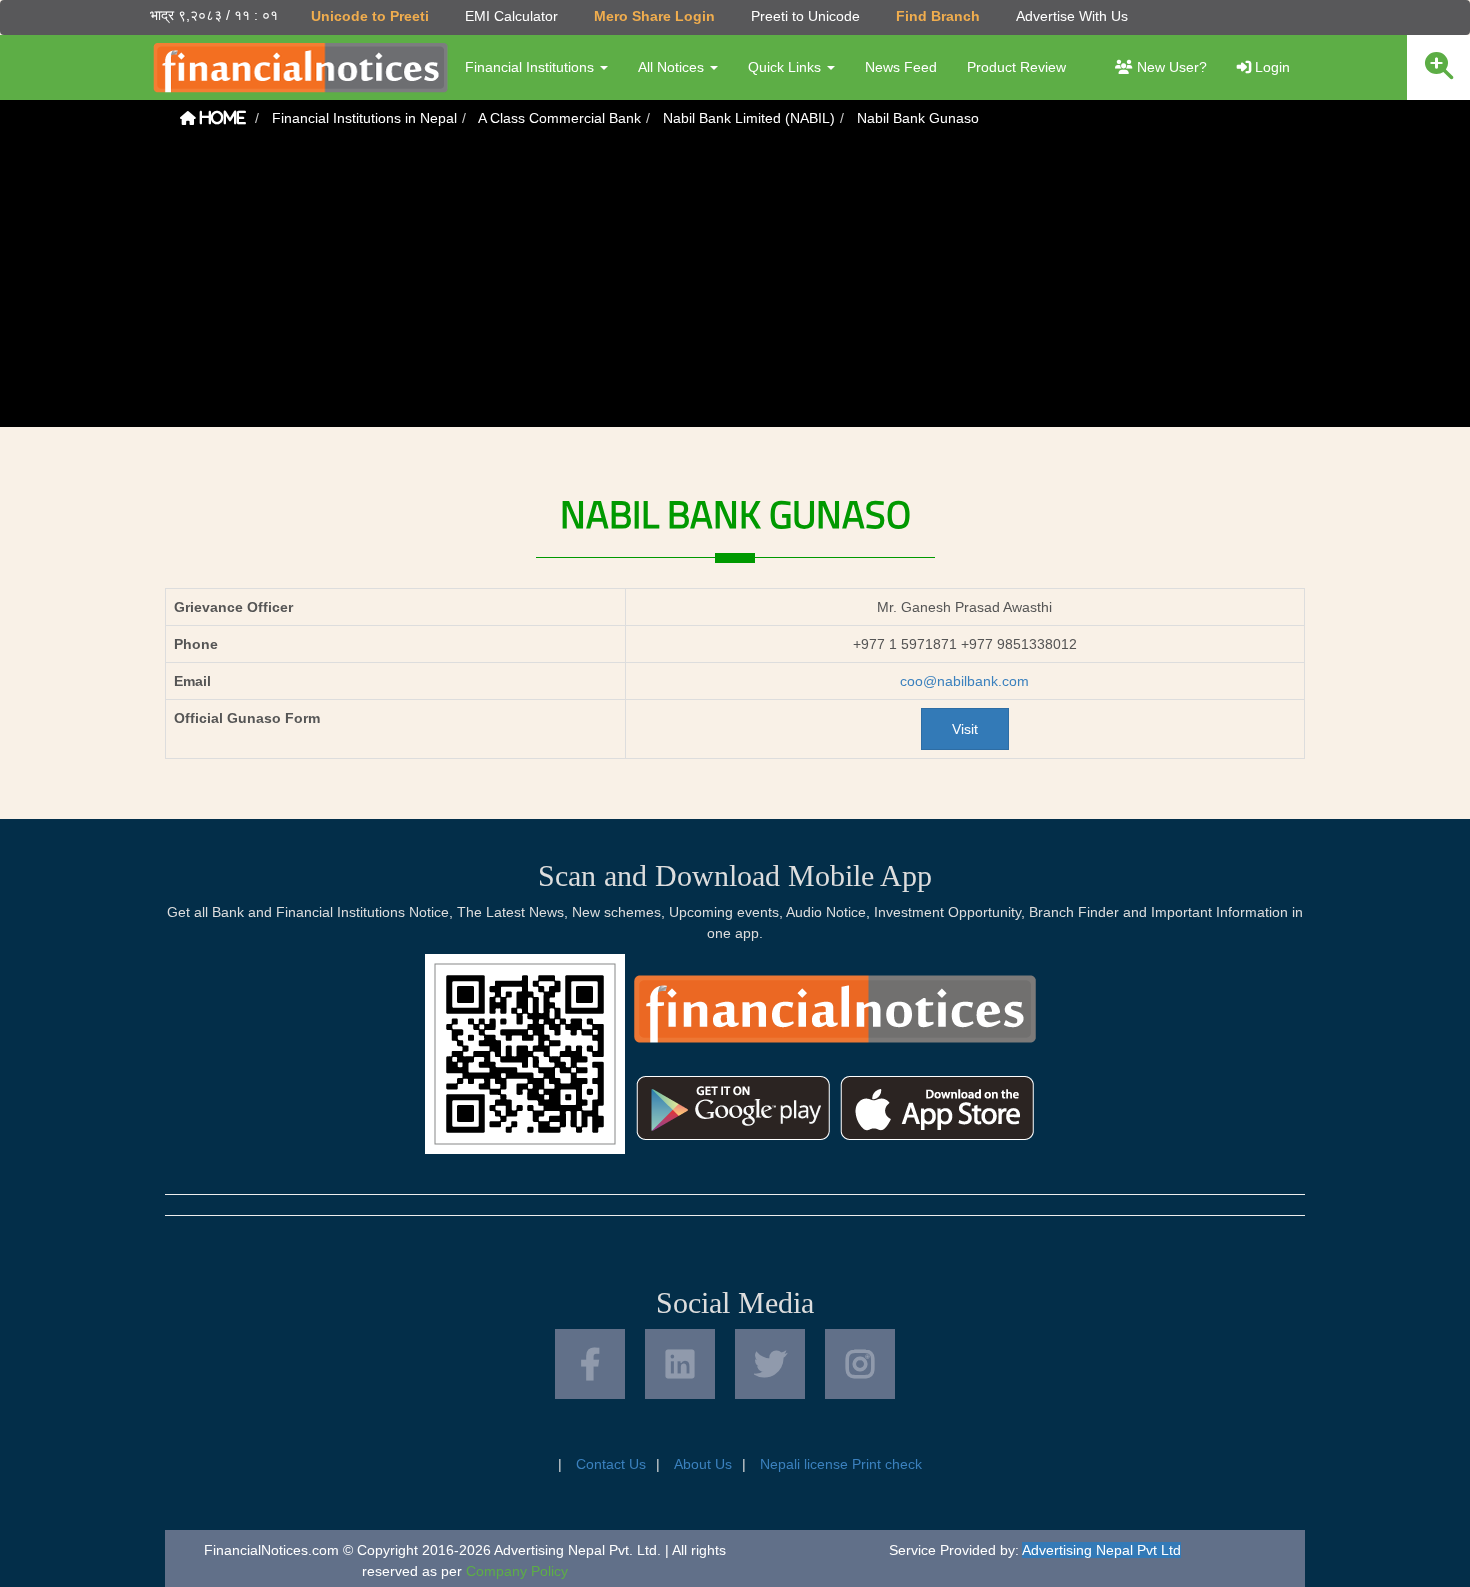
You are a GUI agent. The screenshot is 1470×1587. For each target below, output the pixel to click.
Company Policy (517, 1571)
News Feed (901, 67)
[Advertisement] (735, 287)
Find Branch (938, 16)
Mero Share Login (654, 16)
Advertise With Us (1072, 16)
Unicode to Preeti (370, 16)
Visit (965, 729)
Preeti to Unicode (805, 16)
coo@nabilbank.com (964, 681)
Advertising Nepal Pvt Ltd (1101, 1550)
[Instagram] (860, 1364)
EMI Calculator (511, 16)
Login (1270, 67)
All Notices (673, 67)
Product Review (1016, 67)
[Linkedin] (680, 1364)
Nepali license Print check (841, 1464)
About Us (703, 1464)
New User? (1170, 67)
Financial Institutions (531, 67)
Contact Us (611, 1464)
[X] (770, 1364)
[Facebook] (590, 1364)
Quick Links (786, 67)
